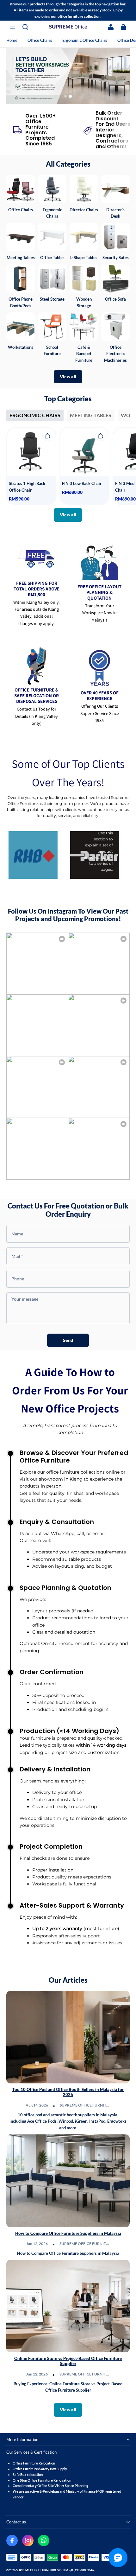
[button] (13, 27)
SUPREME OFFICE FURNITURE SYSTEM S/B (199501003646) (55, 2570)
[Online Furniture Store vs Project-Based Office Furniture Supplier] (68, 2306)
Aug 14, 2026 (37, 2105)
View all (68, 376)
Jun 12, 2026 (37, 2244)
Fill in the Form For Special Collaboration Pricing (68, 77)
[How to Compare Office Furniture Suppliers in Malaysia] (68, 2181)
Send (68, 1340)
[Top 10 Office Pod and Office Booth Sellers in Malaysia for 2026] (68, 2037)
